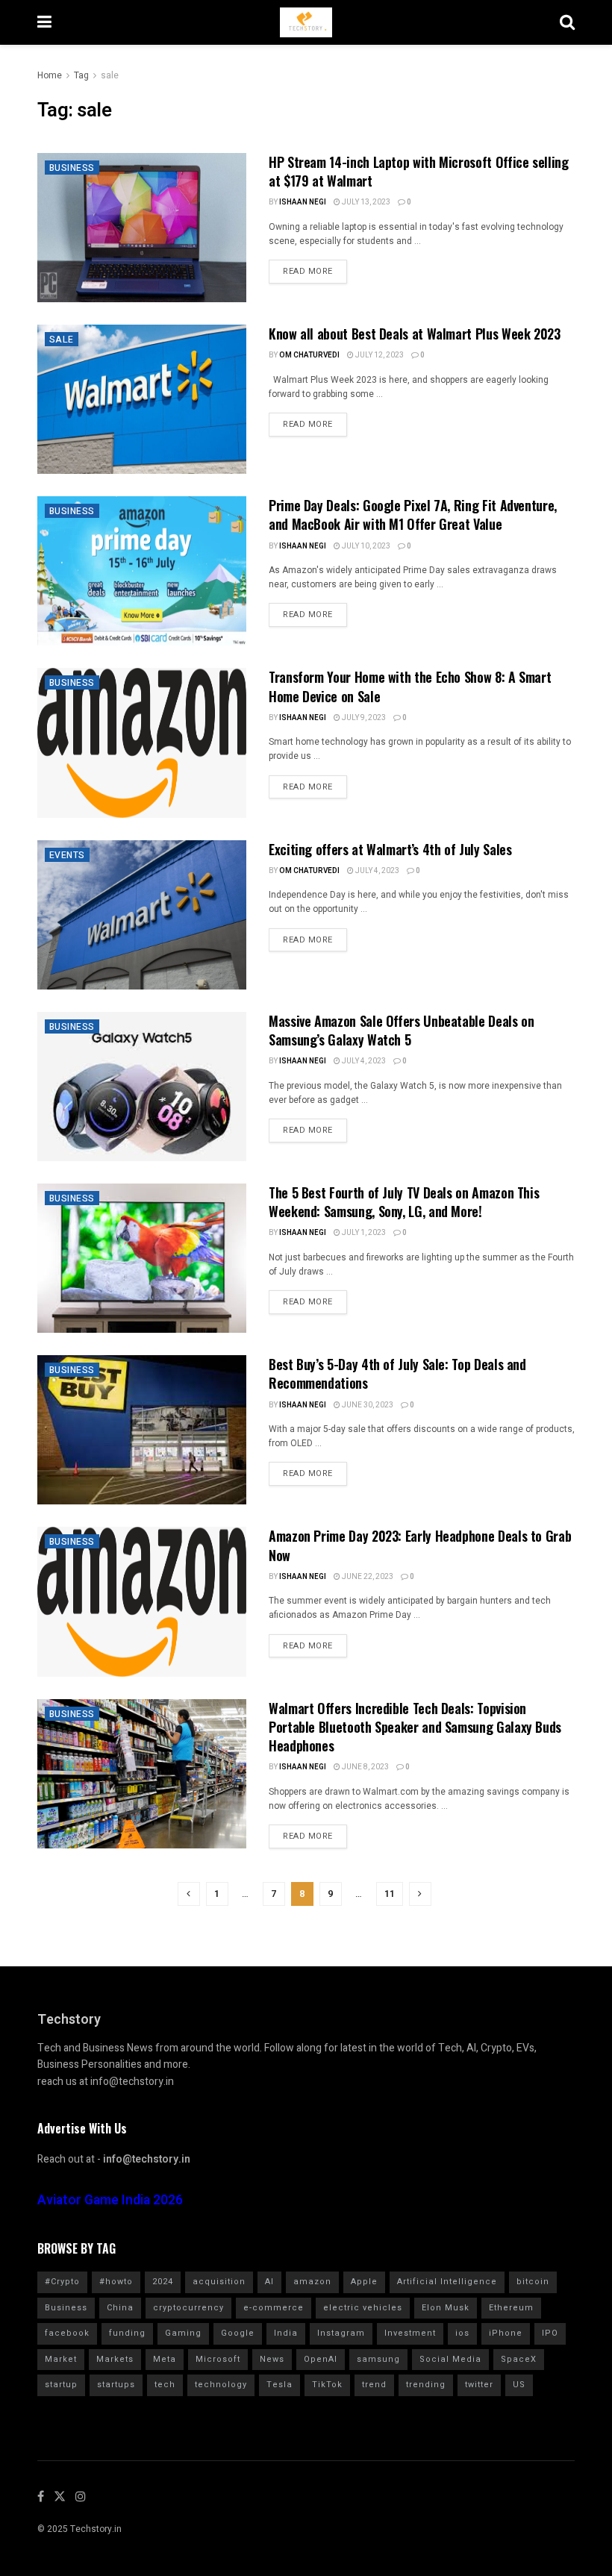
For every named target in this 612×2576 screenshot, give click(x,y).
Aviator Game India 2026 (110, 2200)
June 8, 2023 (365, 1767)
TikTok (327, 2385)
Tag (81, 75)
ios (462, 2333)
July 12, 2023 (379, 355)
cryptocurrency (188, 2308)
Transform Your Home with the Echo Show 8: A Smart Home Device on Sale (410, 686)
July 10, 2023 (365, 546)
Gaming (183, 2333)
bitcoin (533, 2282)
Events (67, 855)
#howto (116, 2282)
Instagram (341, 2333)
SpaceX (519, 2359)
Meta (165, 2359)
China (120, 2308)
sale (110, 75)
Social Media (450, 2359)
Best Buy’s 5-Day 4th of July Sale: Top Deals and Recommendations (397, 1373)
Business (72, 168)
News (272, 2359)
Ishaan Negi (303, 202)
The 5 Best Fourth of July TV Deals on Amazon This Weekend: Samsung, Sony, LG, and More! (404, 1202)
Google (238, 2333)
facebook (67, 2333)
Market (61, 2359)
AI (269, 2282)
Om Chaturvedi (309, 355)
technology (221, 2385)
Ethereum (511, 2308)
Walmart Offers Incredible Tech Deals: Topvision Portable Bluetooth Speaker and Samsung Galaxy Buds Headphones (415, 1727)
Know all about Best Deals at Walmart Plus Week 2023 (415, 334)
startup (61, 2385)
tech (165, 2385)
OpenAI (321, 2359)
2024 (163, 2282)
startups (116, 2385)
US (519, 2385)
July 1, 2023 (363, 1233)
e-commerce (274, 2308)
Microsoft (218, 2359)
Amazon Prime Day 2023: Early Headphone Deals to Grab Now (420, 1545)
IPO (550, 2333)
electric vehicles (363, 2308)
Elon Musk (446, 2308)
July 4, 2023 (377, 871)
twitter (479, 2385)
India (286, 2333)
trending (426, 2385)
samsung (378, 2359)
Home (50, 75)
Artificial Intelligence (447, 2282)
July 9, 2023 (363, 718)
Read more (308, 271)
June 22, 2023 (367, 1577)
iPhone (506, 2333)
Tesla (280, 2385)
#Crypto (62, 2282)
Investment (410, 2333)
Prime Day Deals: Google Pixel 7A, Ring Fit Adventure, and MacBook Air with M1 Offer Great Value (413, 515)
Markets (115, 2359)
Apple (364, 2282)
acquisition (219, 2282)
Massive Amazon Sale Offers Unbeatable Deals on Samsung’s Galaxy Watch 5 (401, 1030)
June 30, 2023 (367, 1405)
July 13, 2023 (365, 202)
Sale (62, 340)
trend (374, 2385)
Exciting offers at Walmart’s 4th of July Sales (390, 849)
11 (390, 1894)
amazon (312, 2282)
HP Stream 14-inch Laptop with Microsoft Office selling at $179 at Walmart (419, 171)
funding (127, 2333)
